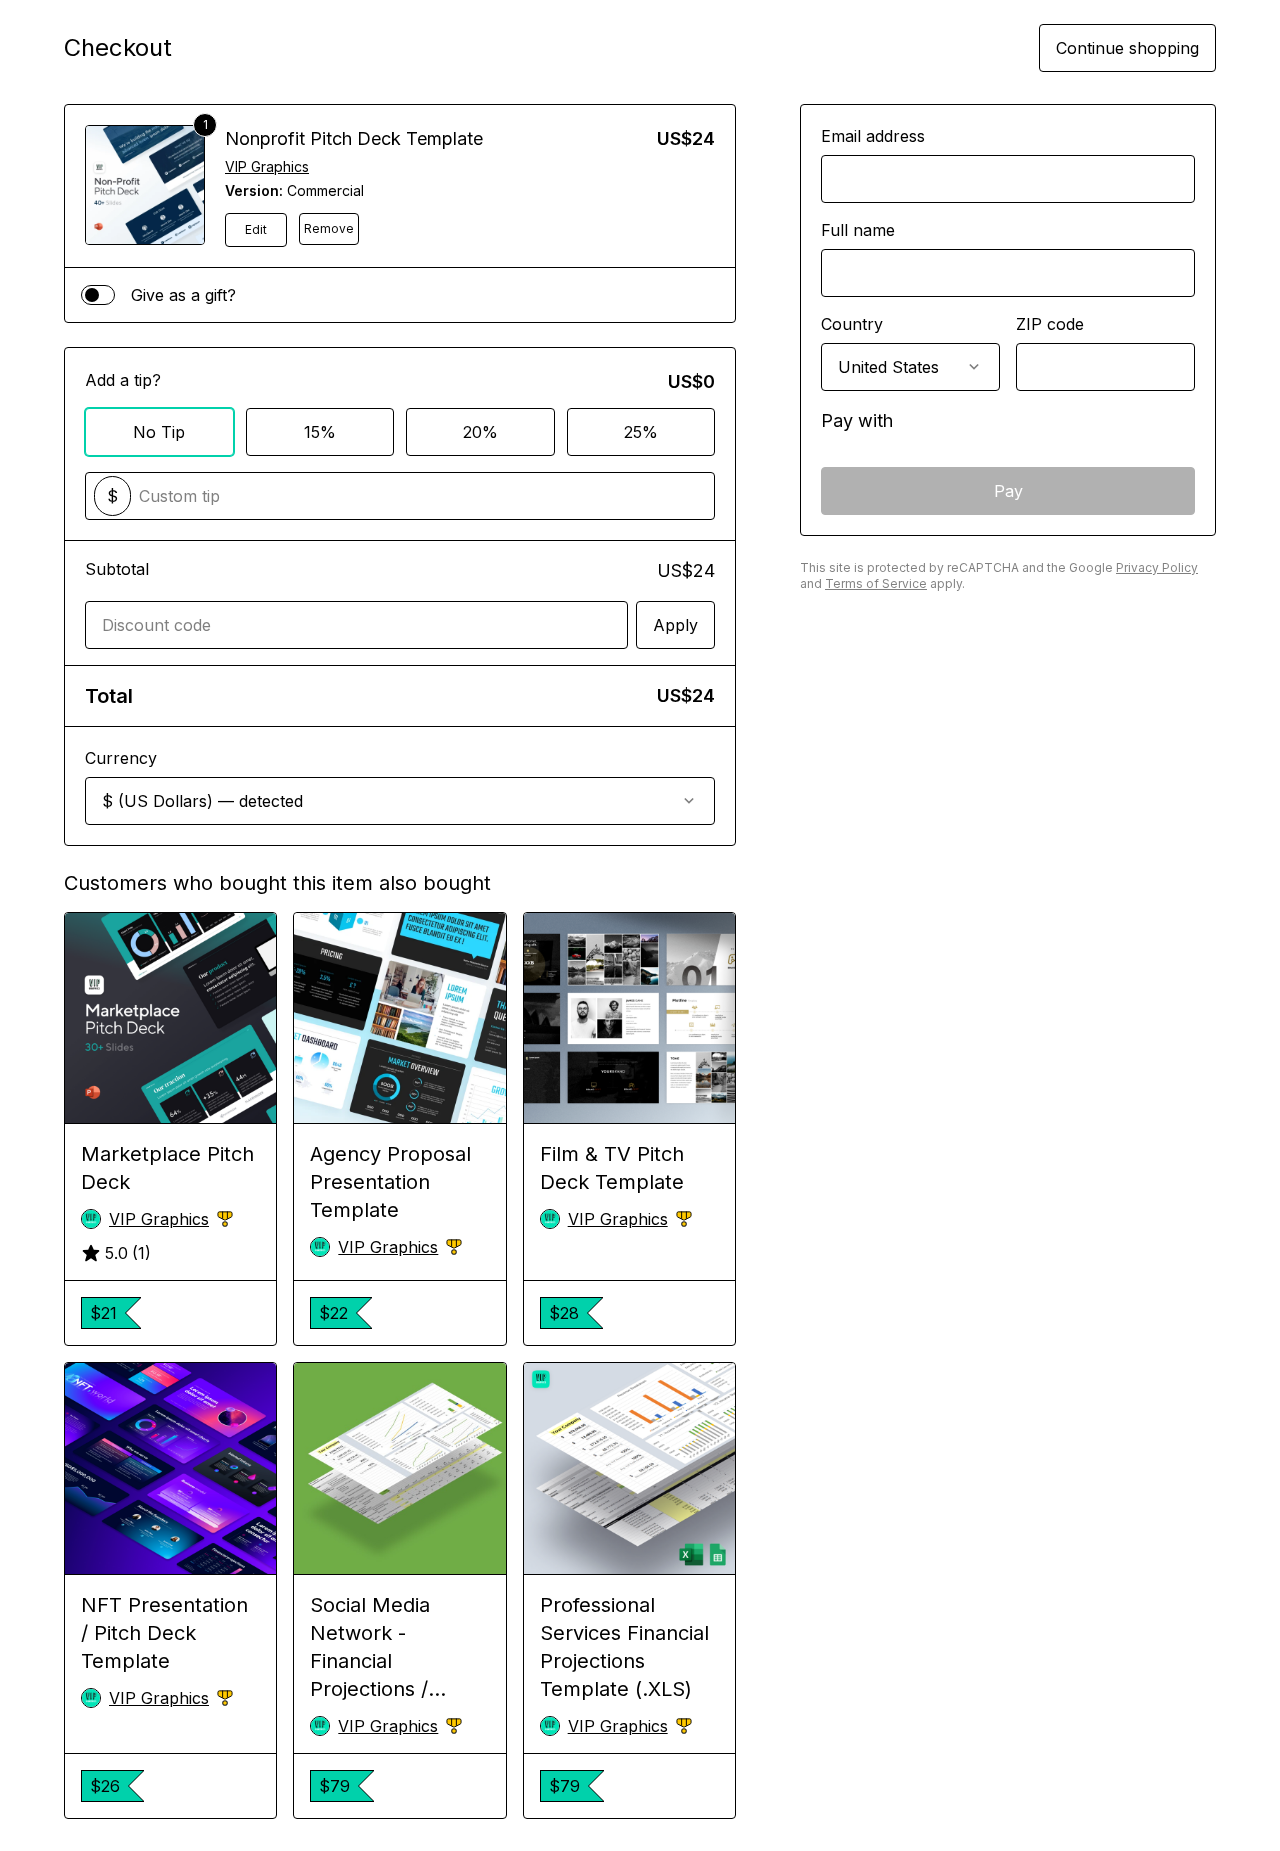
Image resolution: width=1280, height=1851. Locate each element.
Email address (873, 136)
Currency (121, 758)
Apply (675, 625)
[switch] (98, 295)
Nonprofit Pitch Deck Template (354, 138)
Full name (858, 230)
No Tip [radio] (159, 432)
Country (852, 324)
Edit (256, 229)
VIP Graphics (267, 166)
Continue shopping (1127, 48)
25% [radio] (641, 432)
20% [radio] (480, 432)
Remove (329, 228)
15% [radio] (320, 432)
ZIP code (1050, 324)
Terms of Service (876, 583)
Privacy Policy (1157, 567)
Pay (1008, 491)
